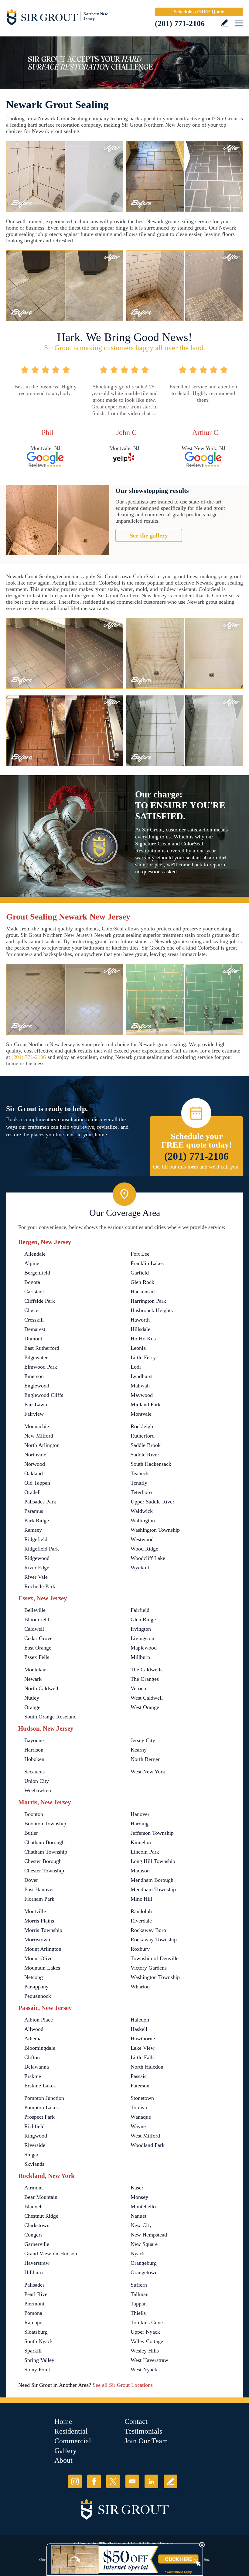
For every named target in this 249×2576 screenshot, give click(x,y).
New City (141, 2225)
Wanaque (141, 2117)
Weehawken (38, 1790)
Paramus (34, 1511)
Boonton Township (45, 1824)
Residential (71, 2431)
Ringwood (36, 2136)
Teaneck (140, 1473)
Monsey (139, 2197)
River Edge (37, 1568)
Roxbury (140, 1949)
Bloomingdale (40, 2048)
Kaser (137, 2188)
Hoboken (34, 1759)
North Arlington (42, 1445)
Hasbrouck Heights (152, 1310)
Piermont (34, 2304)
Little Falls (143, 2057)
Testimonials (143, 2431)
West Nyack (144, 2370)
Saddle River (145, 1455)
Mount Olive (38, 1958)
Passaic (139, 2076)
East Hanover (39, 1889)
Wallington (143, 1520)
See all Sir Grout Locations (123, 2385)
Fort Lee (140, 1254)
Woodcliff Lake (148, 1558)
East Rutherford (42, 1348)
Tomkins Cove (147, 2322)
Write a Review (224, 23)
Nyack (138, 2254)
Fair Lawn (36, 1404)
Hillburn (34, 2272)
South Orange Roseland (50, 1717)
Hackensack (144, 1291)
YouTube (132, 2481)
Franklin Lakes (147, 1263)
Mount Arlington (43, 1949)
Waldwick (142, 1511)
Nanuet (138, 2216)
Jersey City (143, 1740)
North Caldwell (41, 1688)
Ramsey (33, 1530)
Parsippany (36, 1987)
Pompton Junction (44, 2098)
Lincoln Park (145, 1852)
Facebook (94, 2481)
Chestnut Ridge (41, 2216)
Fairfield (140, 1610)
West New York (148, 1772)
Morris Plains (39, 1921)
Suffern (139, 2285)
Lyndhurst (142, 1376)
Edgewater (36, 1357)
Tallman (140, 2294)
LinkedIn (151, 2481)
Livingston (142, 1638)
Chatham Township (46, 1852)
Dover (31, 1880)
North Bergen (146, 1759)
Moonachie (37, 1426)
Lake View (143, 2048)
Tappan (139, 2304)
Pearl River (37, 2294)
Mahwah (140, 1386)
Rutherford (143, 1436)
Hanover (140, 1814)
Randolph (141, 1911)
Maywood (142, 1395)
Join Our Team (146, 2441)
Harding (140, 1824)
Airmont (34, 2188)
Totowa (139, 2107)
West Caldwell (147, 1698)
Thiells (138, 2313)
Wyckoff (140, 1568)
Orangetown (144, 2272)
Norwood (35, 1464)
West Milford (145, 2136)
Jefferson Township (152, 1833)
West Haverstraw (149, 2360)
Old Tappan (37, 1483)
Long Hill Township (153, 1861)
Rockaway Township (154, 1940)
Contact (136, 2421)
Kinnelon (141, 1842)
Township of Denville (155, 1958)
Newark (33, 1679)
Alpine (32, 1263)
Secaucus (34, 1772)
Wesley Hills (145, 2351)
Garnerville (37, 2244)
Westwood (142, 1539)
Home (63, 2421)
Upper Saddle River (152, 1502)
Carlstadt (34, 1291)
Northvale (35, 1455)
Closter (32, 1310)
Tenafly (139, 1483)
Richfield (34, 2126)
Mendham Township (153, 1889)
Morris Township (43, 1930)
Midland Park (146, 1404)
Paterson (140, 2086)
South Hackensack (151, 1464)
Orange (32, 1707)
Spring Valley (39, 2360)
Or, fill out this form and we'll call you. (196, 1167)
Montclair (35, 1670)
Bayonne (34, 1740)
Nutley (32, 1698)
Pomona (33, 2313)
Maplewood (144, 1648)
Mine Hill (141, 1899)
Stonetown (142, 2098)
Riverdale (141, 1921)
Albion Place (39, 2020)
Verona (138, 1688)
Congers (33, 2235)
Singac (32, 2155)
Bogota (32, 1282)
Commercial (73, 2441)
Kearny (139, 1750)
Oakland (34, 1473)
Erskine (33, 2076)
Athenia (33, 2039)
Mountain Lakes (42, 1968)
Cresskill (34, 1320)
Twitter (113, 2481)
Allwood (34, 2029)
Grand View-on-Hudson (51, 2254)
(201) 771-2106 (180, 24)
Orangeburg (144, 2263)
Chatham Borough (44, 1842)
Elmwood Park (41, 1367)
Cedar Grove (38, 1638)
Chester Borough (43, 1861)
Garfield (140, 1273)
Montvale (141, 1414)
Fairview (34, 1414)
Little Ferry (143, 1357)
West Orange (145, 1707)
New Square (144, 2244)
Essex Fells (37, 1657)
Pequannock (38, 1996)
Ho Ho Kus (143, 1339)
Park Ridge (37, 1520)
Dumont (33, 1339)
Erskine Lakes (40, 2086)
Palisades (34, 2285)
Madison (140, 1871)
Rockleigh (142, 1426)
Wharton (140, 1987)
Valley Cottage (147, 2341)
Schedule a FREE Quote (199, 12)
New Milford (39, 1436)
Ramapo (33, 2322)
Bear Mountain (41, 2197)
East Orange (38, 1648)
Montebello (143, 2206)
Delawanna (37, 2067)
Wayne (138, 2126)
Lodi (136, 1367)
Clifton (32, 2057)
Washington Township (155, 1530)
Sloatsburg (36, 2332)
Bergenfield (37, 1273)
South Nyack (39, 2341)
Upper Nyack (145, 2332)
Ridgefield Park (42, 1549)
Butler (31, 1833)
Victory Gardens (149, 1968)
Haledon (140, 2020)
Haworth (140, 1320)
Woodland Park (148, 2145)
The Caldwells (147, 1670)
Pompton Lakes (41, 2107)
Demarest (35, 1329)
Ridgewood (37, 1558)
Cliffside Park (40, 1301)
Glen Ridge (143, 1619)
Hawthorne (143, 2039)
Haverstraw (37, 2263)
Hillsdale (140, 1329)
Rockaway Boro (148, 1930)
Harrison (34, 1750)
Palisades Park (40, 1502)
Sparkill (33, 2351)
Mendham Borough (152, 1880)
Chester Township (44, 1871)
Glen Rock (142, 1282)
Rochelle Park (40, 1586)
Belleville (35, 1610)
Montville (35, 1911)
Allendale (35, 1254)
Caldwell (34, 1629)
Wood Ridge (144, 1549)
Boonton (34, 1814)
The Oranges (145, 1679)
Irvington (141, 1629)
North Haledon (147, 2067)
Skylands (34, 2164)
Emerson (34, 1376)
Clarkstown (37, 2225)
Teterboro (141, 1492)
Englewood (37, 1386)
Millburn (140, 1657)
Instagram (75, 2481)
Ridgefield (36, 1539)
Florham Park (39, 1899)
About (63, 2460)
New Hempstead (149, 2235)
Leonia (138, 1348)
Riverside (35, 2145)
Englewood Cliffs (44, 1395)
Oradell (32, 1492)
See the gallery (149, 535)
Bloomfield (37, 1619)
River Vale (36, 1577)
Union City (37, 1781)
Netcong (34, 1977)
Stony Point (37, 2370)
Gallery (65, 2451)
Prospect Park (39, 2117)
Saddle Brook (146, 1445)
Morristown (37, 1940)
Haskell (139, 2029)
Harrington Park (148, 1301)
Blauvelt (34, 2206)
